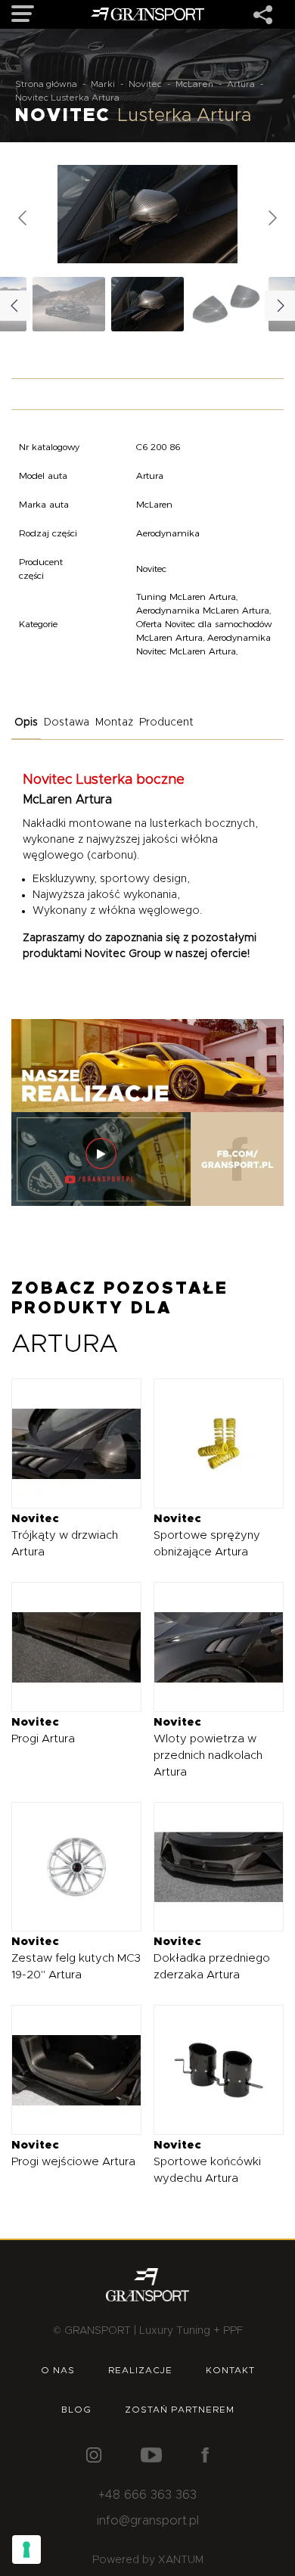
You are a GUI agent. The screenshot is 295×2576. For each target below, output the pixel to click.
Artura (241, 84)
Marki (103, 84)
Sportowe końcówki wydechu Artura (207, 2162)
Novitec (145, 84)
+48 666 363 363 (147, 2495)
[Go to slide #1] (147, 304)
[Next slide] (272, 218)
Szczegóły (65, 1443)
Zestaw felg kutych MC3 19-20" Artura (76, 1958)
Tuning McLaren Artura (186, 597)
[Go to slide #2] (226, 304)
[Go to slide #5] (69, 304)
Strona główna (46, 84)
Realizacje (140, 2370)
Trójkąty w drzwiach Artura (65, 1535)
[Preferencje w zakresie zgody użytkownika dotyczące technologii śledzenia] (26, 2550)
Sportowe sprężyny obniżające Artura (207, 1535)
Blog (76, 2410)
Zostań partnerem (180, 2410)
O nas (58, 2370)
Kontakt (230, 2370)
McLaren (194, 84)
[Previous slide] (23, 218)
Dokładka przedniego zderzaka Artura (212, 1958)
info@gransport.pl (148, 2521)
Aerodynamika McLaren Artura (203, 610)
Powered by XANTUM (148, 2560)
